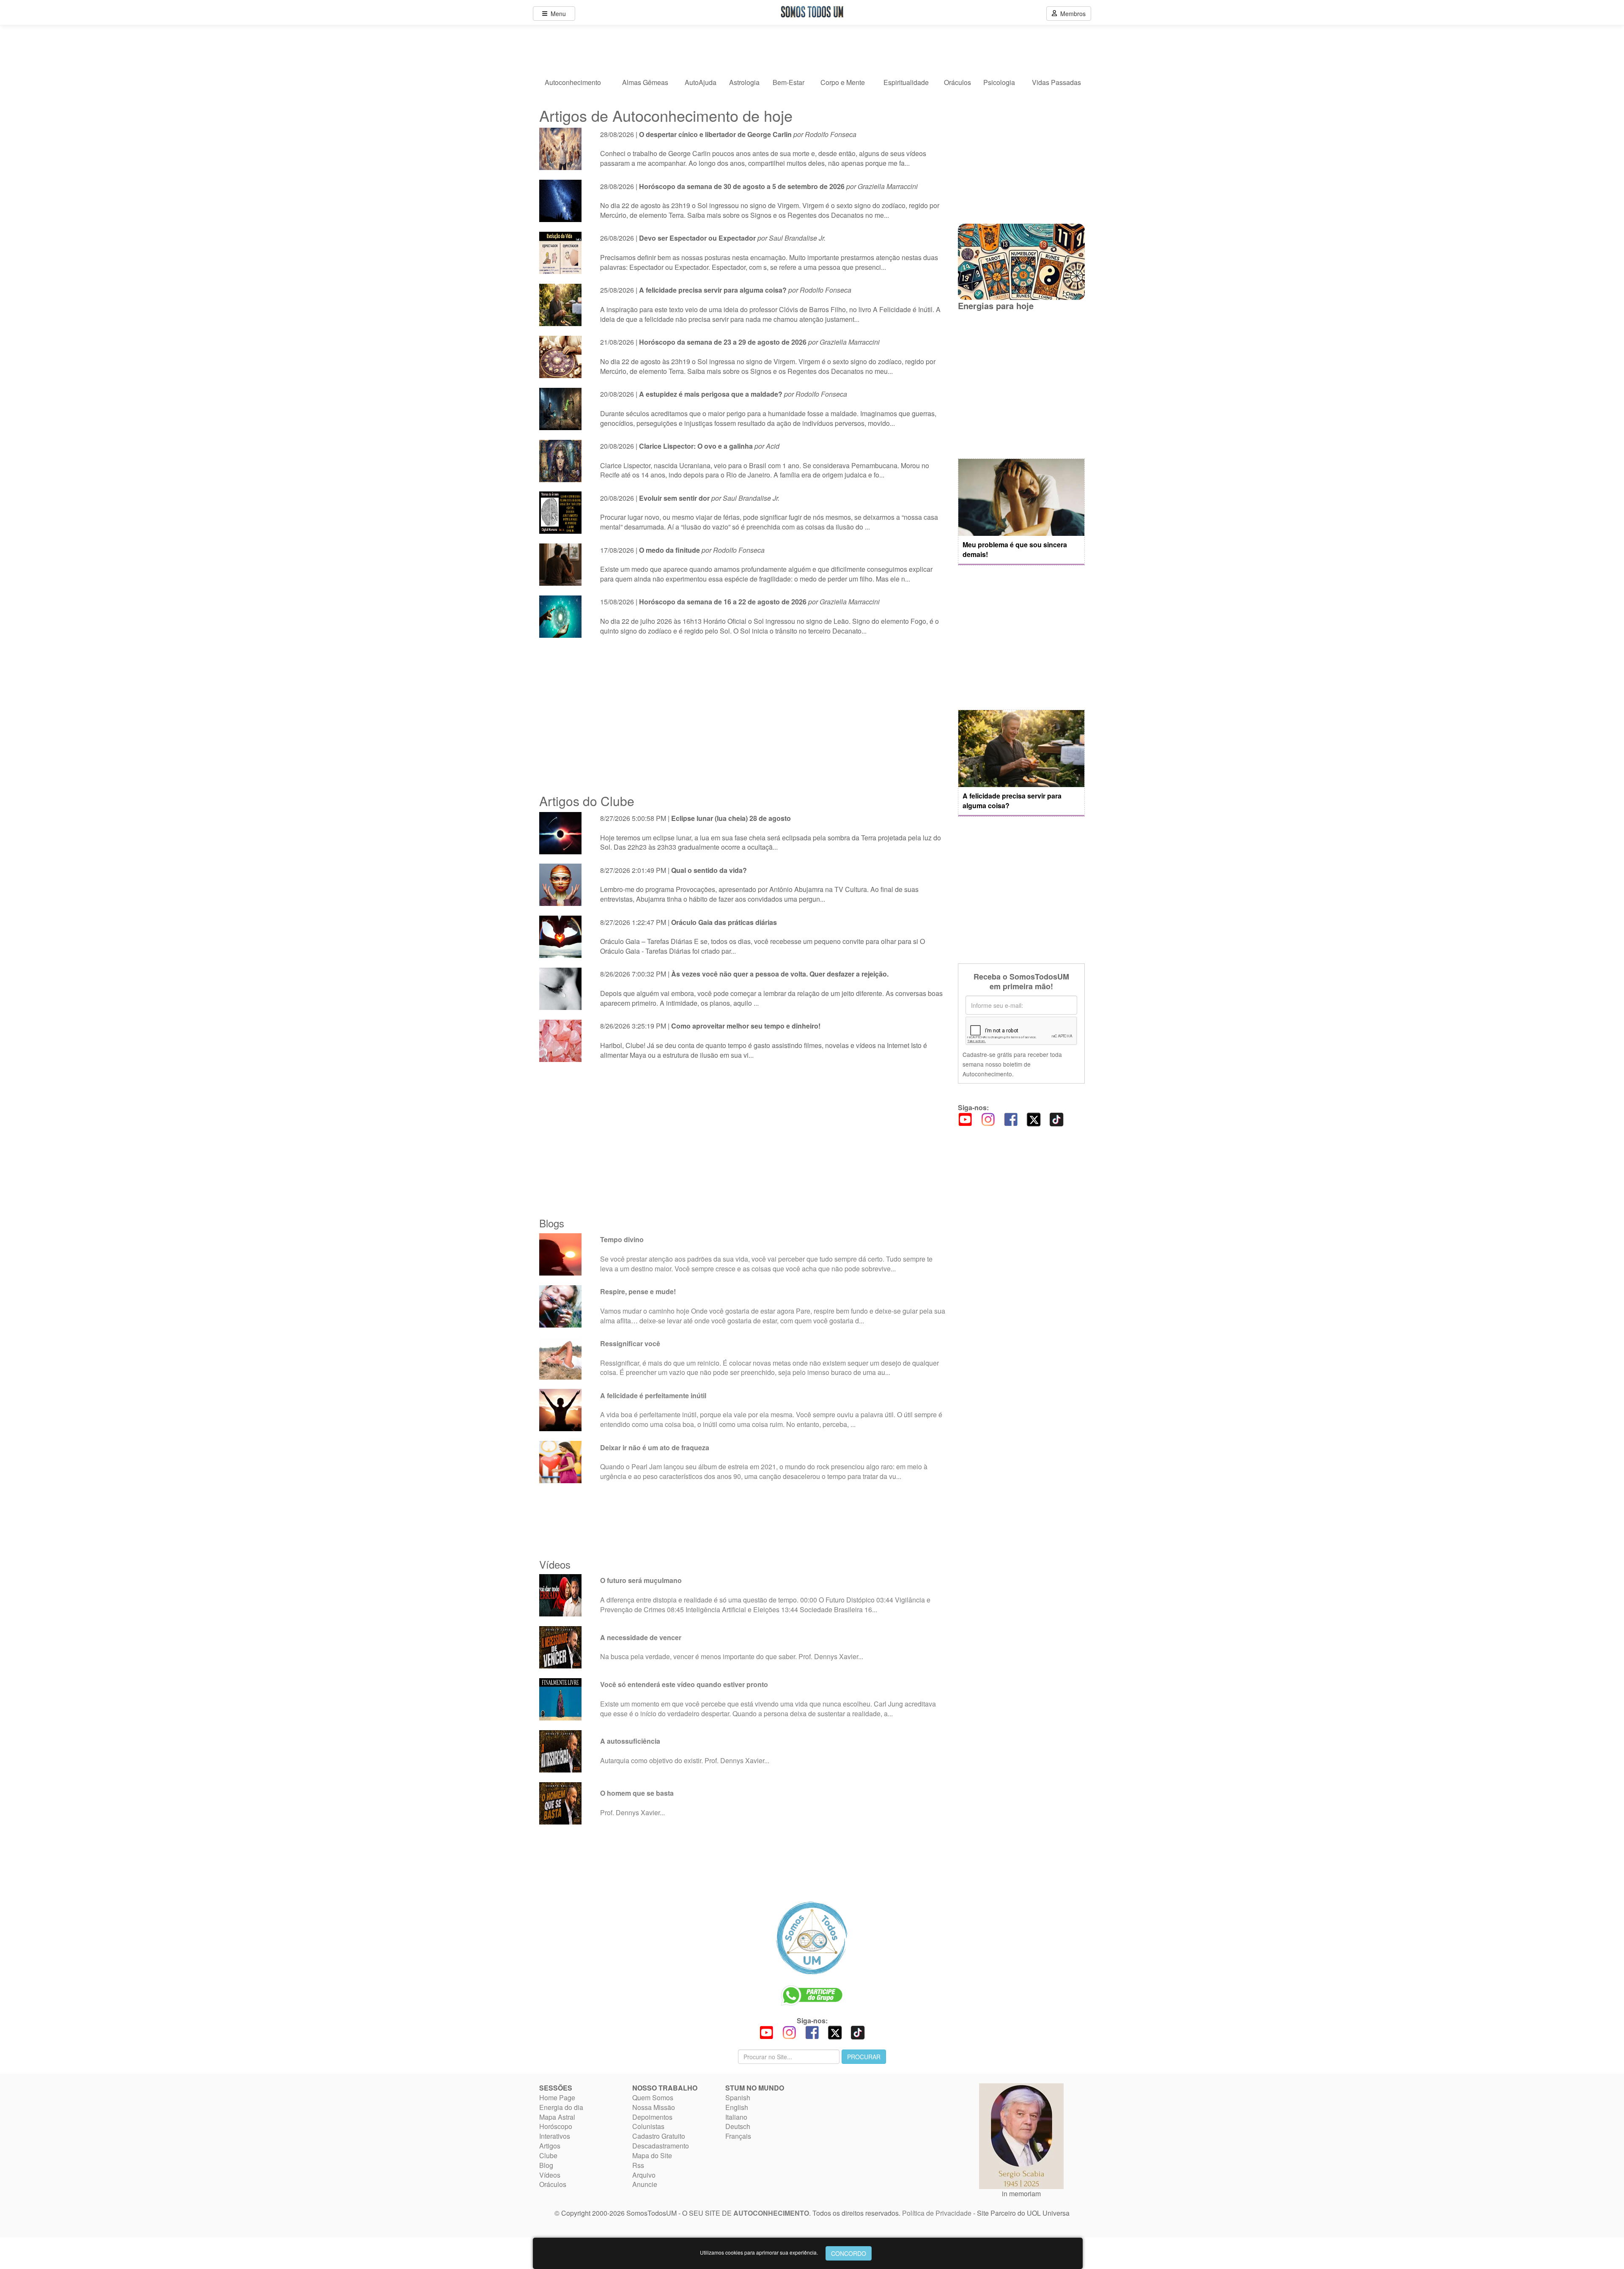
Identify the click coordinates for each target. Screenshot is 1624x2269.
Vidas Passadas (1056, 82)
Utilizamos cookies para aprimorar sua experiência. (759, 2252)
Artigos (550, 2146)
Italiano (736, 2117)
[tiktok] (1056, 1119)
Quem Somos (653, 2098)
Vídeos (550, 2175)
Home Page (557, 2098)
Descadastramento (661, 2146)
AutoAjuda (701, 82)
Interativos (555, 2136)
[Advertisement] (742, 716)
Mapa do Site (652, 2155)
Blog (546, 2165)
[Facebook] (1011, 1119)
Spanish (738, 2098)
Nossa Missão (654, 2107)
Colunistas (648, 2126)
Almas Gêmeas (645, 82)
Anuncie (645, 2184)
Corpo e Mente (843, 82)
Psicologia (999, 82)
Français (738, 2136)
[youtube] (965, 1119)
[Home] (812, 1938)
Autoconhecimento (573, 82)
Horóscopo (556, 2126)
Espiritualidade (906, 82)
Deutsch (738, 2126)
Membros (1071, 14)
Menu (557, 14)
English (737, 2107)
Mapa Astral (557, 2117)
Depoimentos (652, 2117)
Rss (638, 2165)
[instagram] (988, 1119)
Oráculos (957, 82)
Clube (548, 2155)
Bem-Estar (789, 82)
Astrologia (744, 82)
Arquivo (644, 2175)
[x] (1034, 1119)
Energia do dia (561, 2107)
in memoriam (1021, 2194)
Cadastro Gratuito (659, 2136)
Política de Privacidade (937, 2213)
